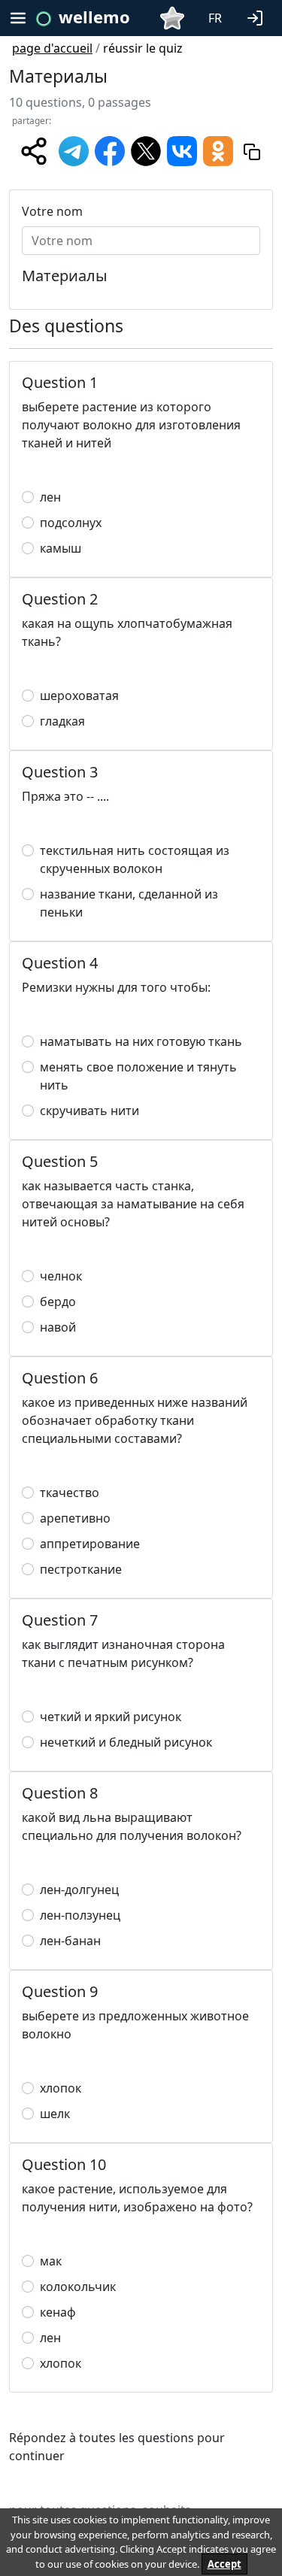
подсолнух (71, 523)
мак (51, 2261)
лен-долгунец (79, 1890)
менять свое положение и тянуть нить (138, 1076)
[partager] (34, 151)
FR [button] (215, 18)
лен (50, 497)
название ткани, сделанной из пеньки (129, 903)
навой (58, 1327)
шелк (55, 2114)
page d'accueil (52, 48)
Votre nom (52, 211)
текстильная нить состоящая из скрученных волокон (135, 859)
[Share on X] (146, 150)
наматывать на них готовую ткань (141, 1041)
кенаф (58, 2312)
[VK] (182, 150)
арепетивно (75, 1518)
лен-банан (70, 1941)
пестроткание (81, 1569)
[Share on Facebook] (110, 150)
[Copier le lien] (252, 151)
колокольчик (78, 2287)
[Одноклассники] (218, 150)
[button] (258, 17)
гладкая (62, 721)
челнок (61, 1276)
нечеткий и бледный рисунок (126, 1742)
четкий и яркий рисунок (111, 1717)
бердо (58, 1302)
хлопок (61, 2088)
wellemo (94, 17)
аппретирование (90, 1544)
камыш (61, 548)
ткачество (70, 1493)
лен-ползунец (80, 1915)
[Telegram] (74, 150)
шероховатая (79, 696)
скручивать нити (89, 1111)
